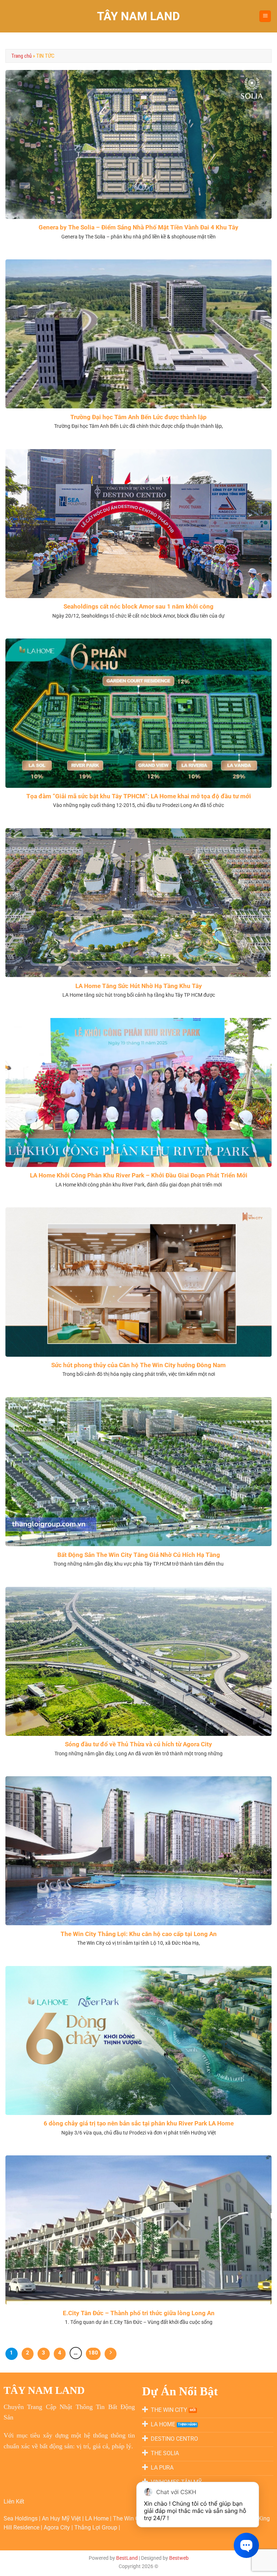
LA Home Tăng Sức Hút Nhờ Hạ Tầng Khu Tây (139, 986)
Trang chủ (21, 56)
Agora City (57, 2527)
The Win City (130, 2518)
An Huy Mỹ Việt (62, 2518)
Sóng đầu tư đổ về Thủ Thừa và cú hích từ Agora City (138, 1744)
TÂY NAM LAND (138, 16)
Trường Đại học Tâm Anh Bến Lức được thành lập (138, 417)
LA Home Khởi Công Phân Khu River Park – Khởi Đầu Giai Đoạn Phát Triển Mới (139, 1175)
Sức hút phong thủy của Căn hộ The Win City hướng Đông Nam (138, 1365)
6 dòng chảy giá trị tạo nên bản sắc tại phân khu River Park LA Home (139, 2123)
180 (93, 2353)
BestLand (127, 2558)
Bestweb (179, 2558)
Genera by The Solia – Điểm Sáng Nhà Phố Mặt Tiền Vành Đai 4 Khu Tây (138, 227)
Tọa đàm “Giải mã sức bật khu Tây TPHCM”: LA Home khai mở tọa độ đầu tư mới (139, 796)
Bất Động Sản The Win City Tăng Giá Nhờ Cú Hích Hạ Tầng (139, 1555)
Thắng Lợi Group (96, 2527)
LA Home (98, 2518)
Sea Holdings (21, 2518)
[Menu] (265, 16)
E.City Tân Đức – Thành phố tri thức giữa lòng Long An (139, 2313)
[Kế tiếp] (111, 2354)
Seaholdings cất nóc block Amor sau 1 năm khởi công (138, 607)
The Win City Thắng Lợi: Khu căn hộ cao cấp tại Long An (139, 1934)
